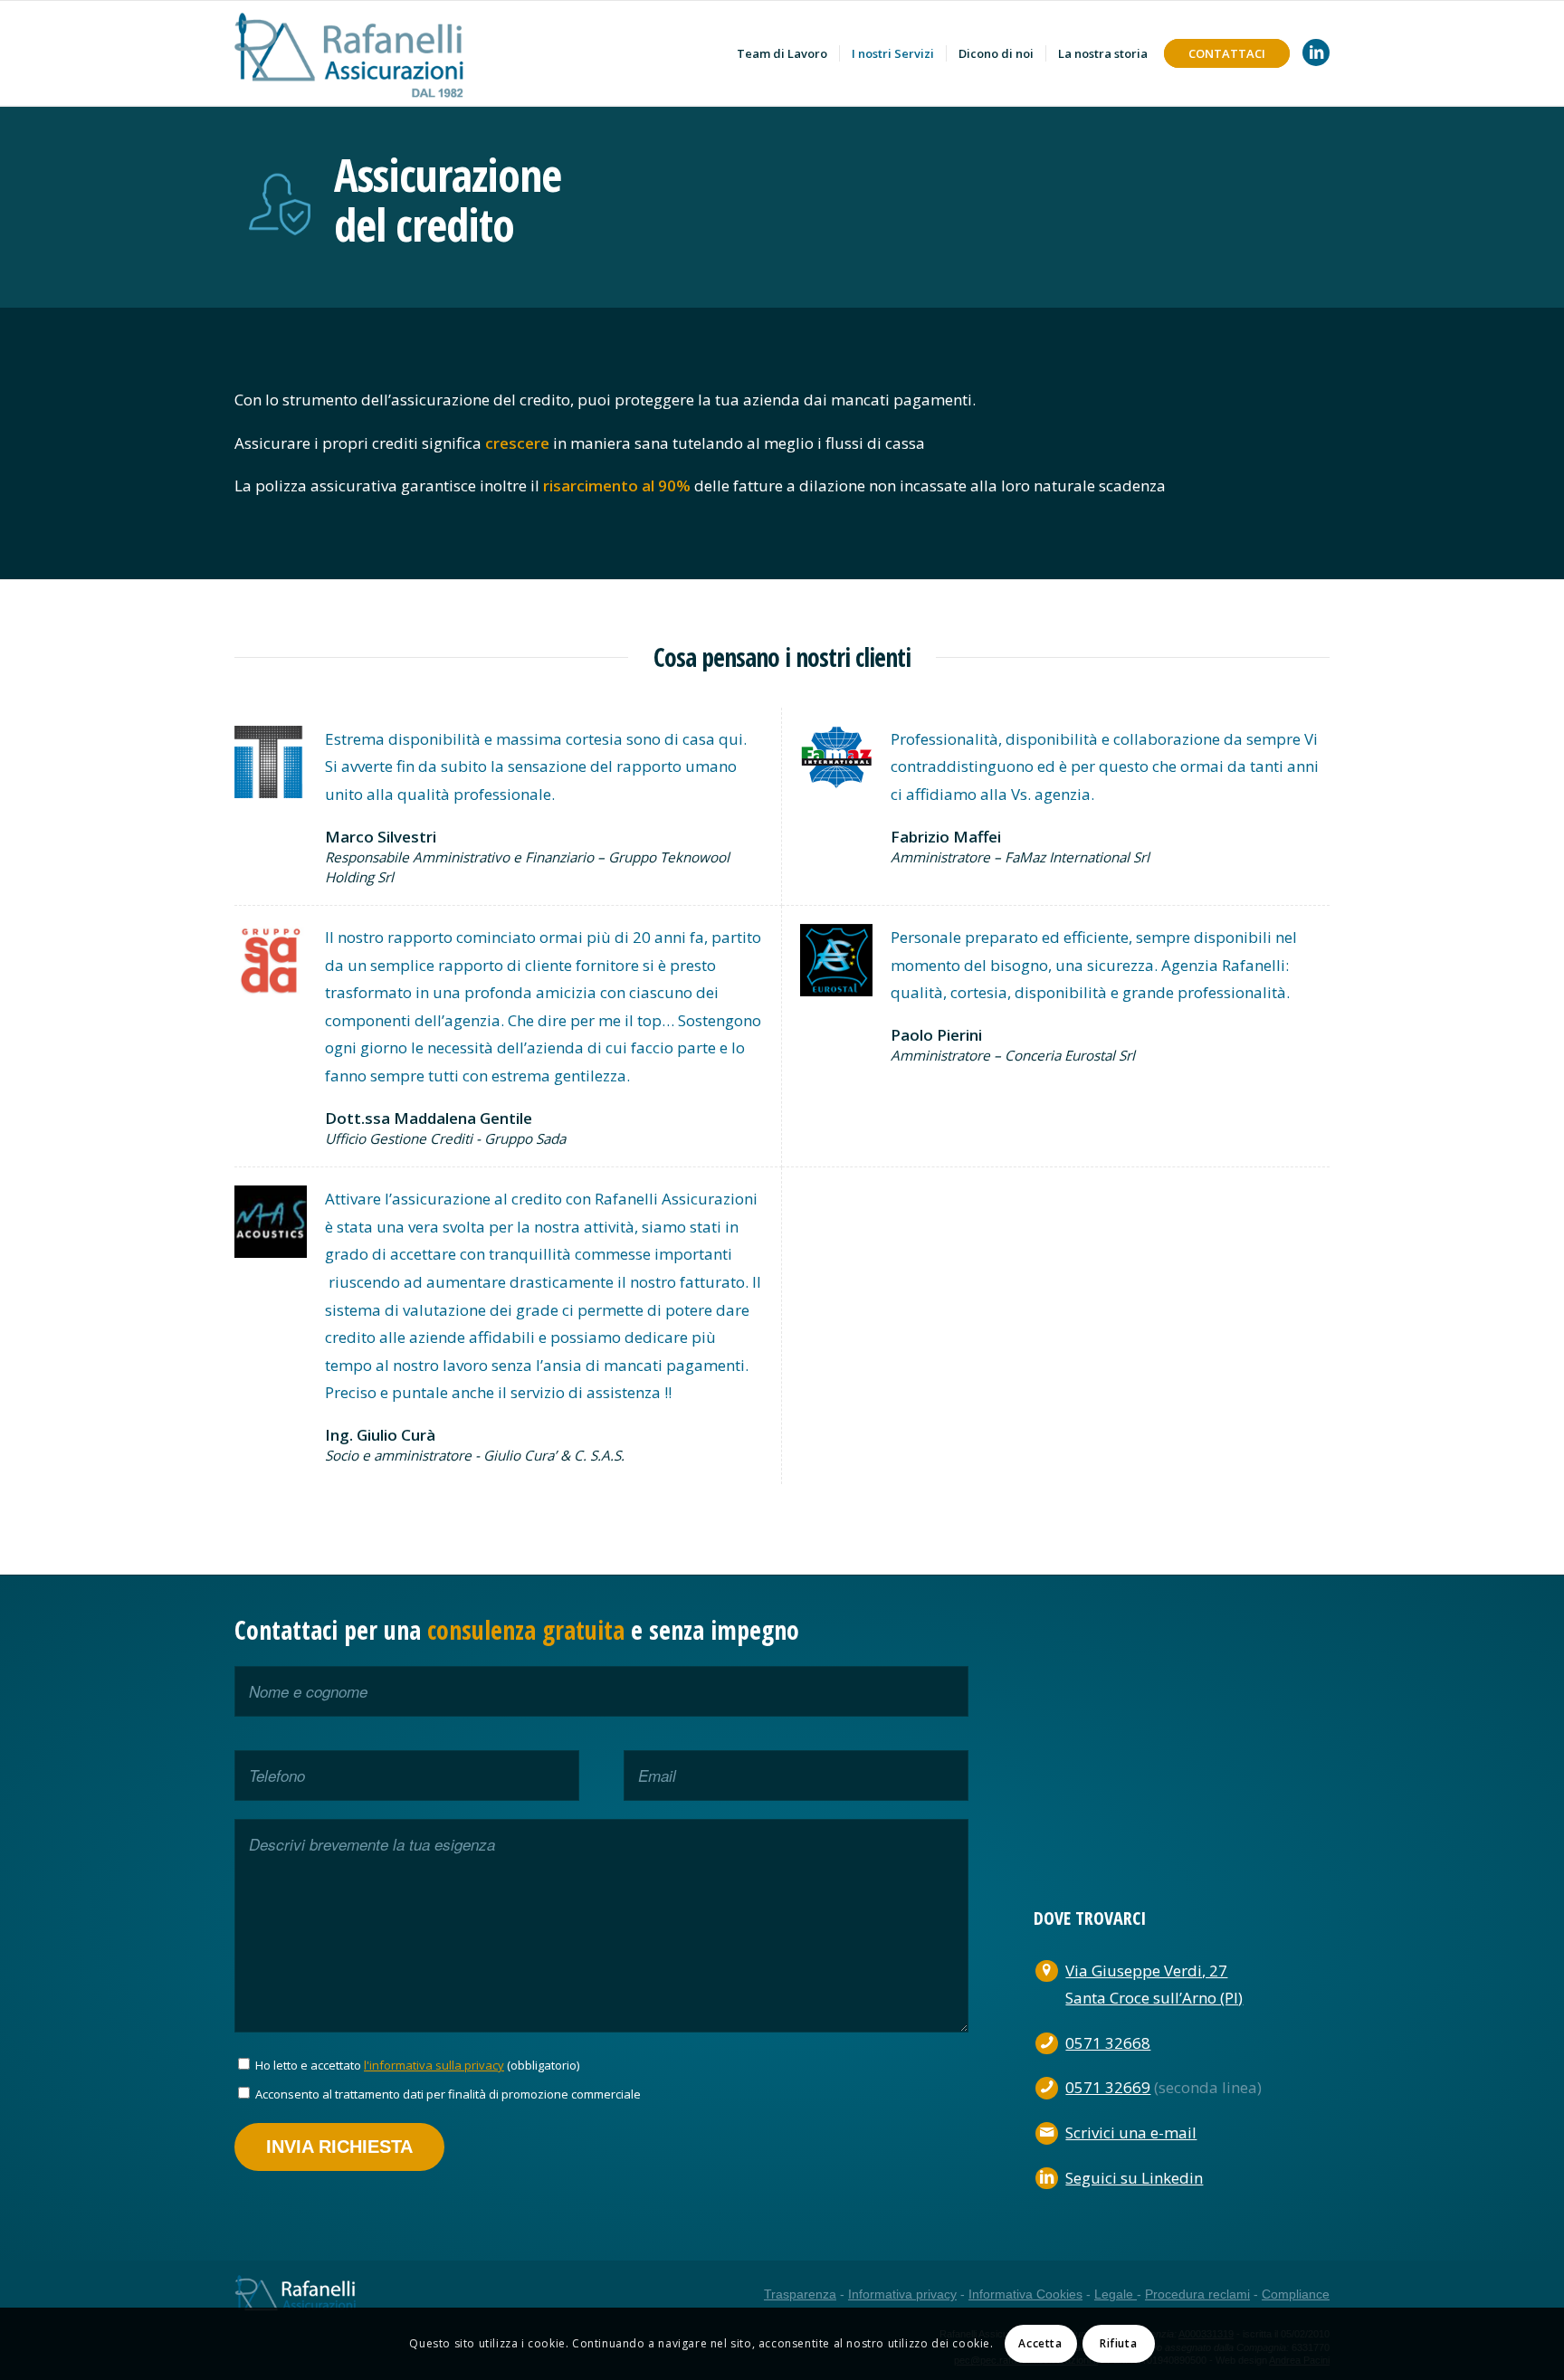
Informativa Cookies (1025, 2294)
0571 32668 (1108, 2043)
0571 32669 (1108, 2087)
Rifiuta (1118, 2343)
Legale (1116, 2294)
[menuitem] (782, 53)
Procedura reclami (1197, 2294)
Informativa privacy (902, 2294)
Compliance (1296, 2294)
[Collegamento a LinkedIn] (1316, 52)
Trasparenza (800, 2294)
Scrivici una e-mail (1131, 2132)
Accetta (1040, 2343)
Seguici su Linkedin (1134, 2178)
